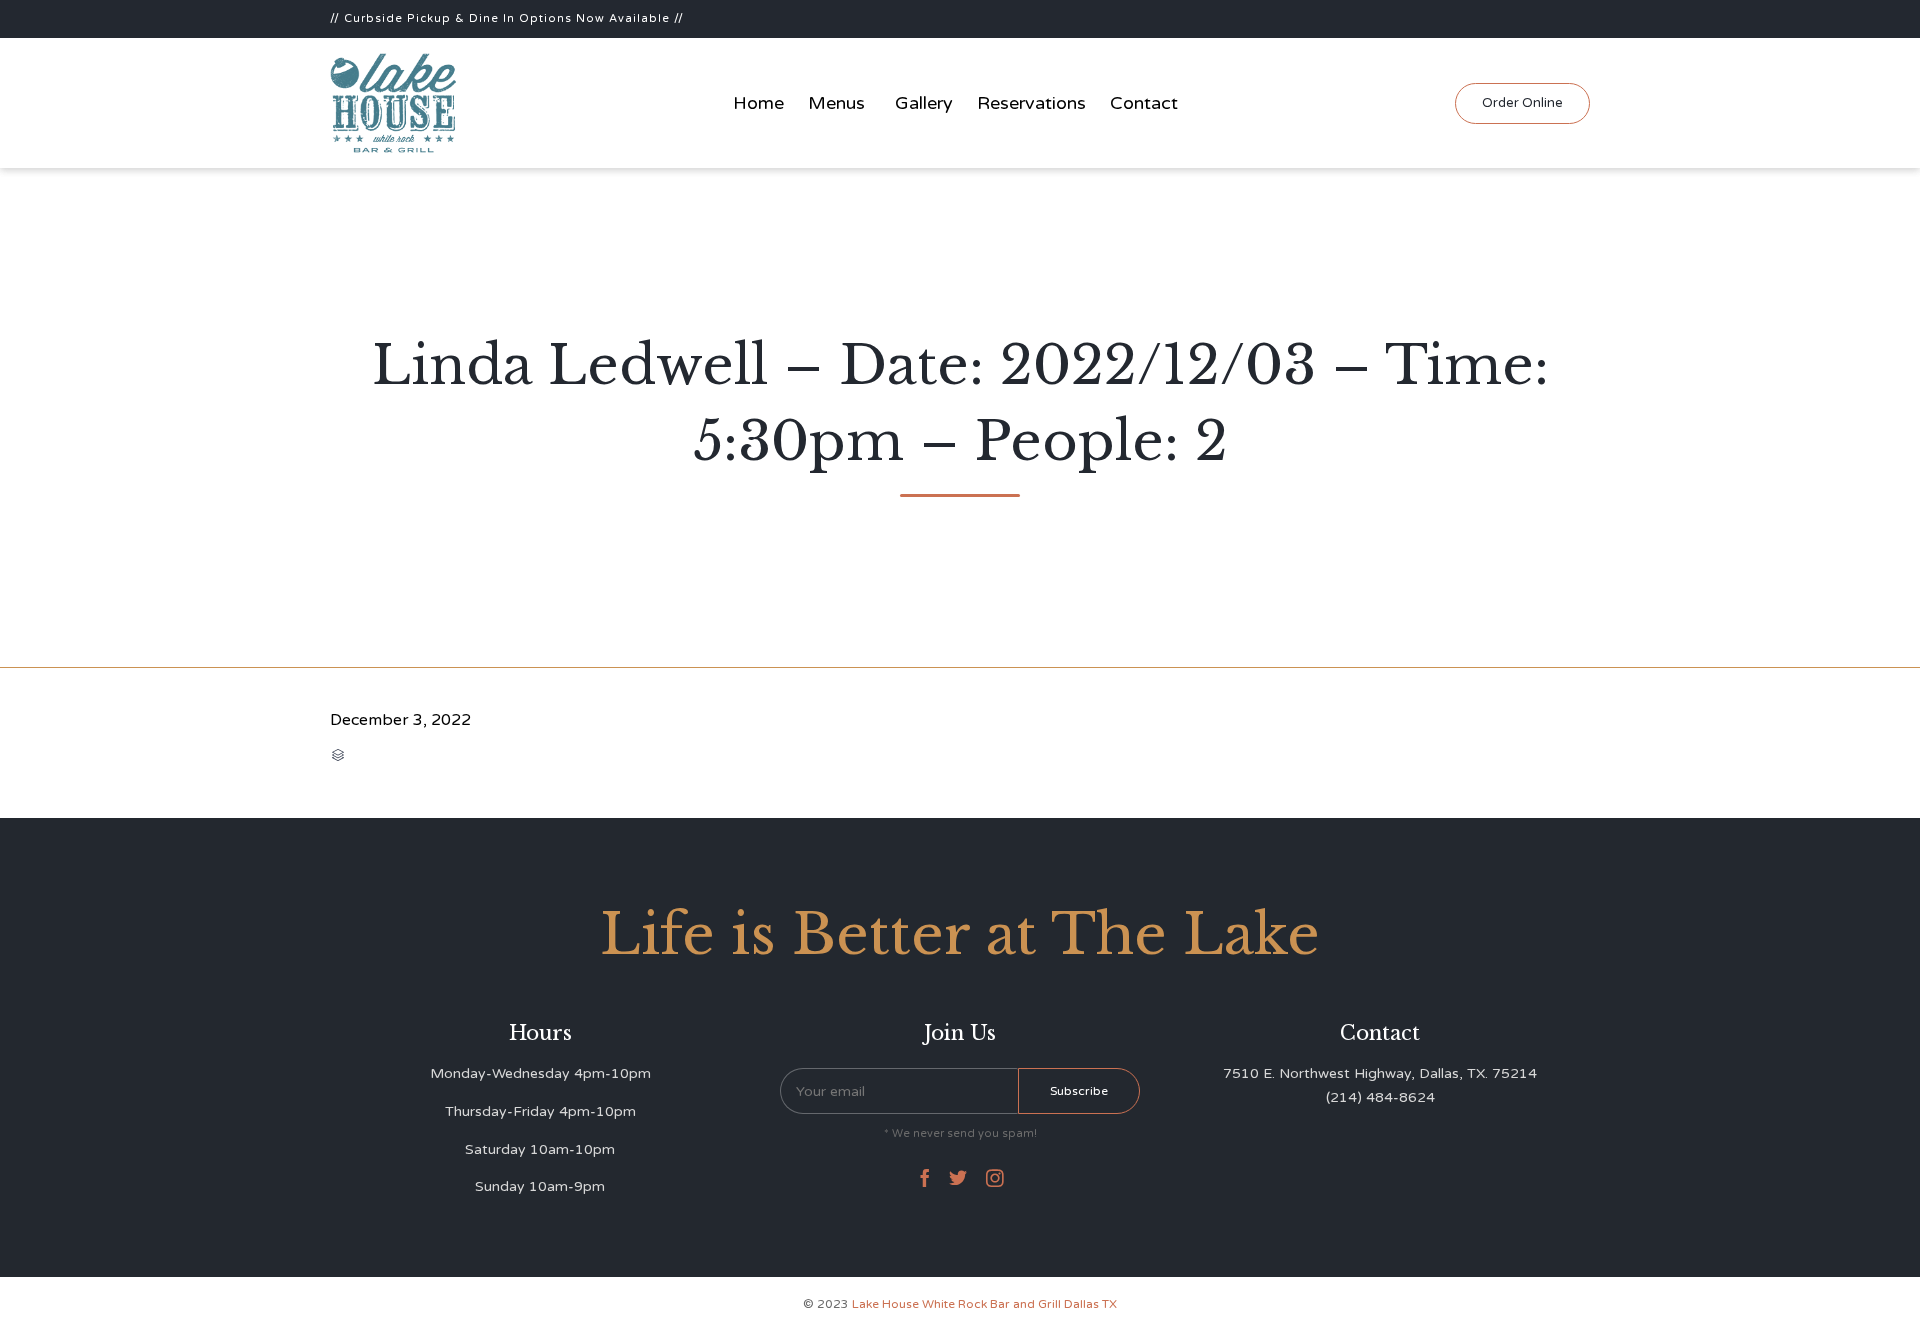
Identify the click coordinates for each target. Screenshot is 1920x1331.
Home (758, 103)
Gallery (924, 103)
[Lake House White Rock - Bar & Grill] (394, 103)
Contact (1144, 103)
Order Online (1522, 103)
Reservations (1031, 103)
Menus (836, 103)
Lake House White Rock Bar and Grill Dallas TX (984, 1304)
